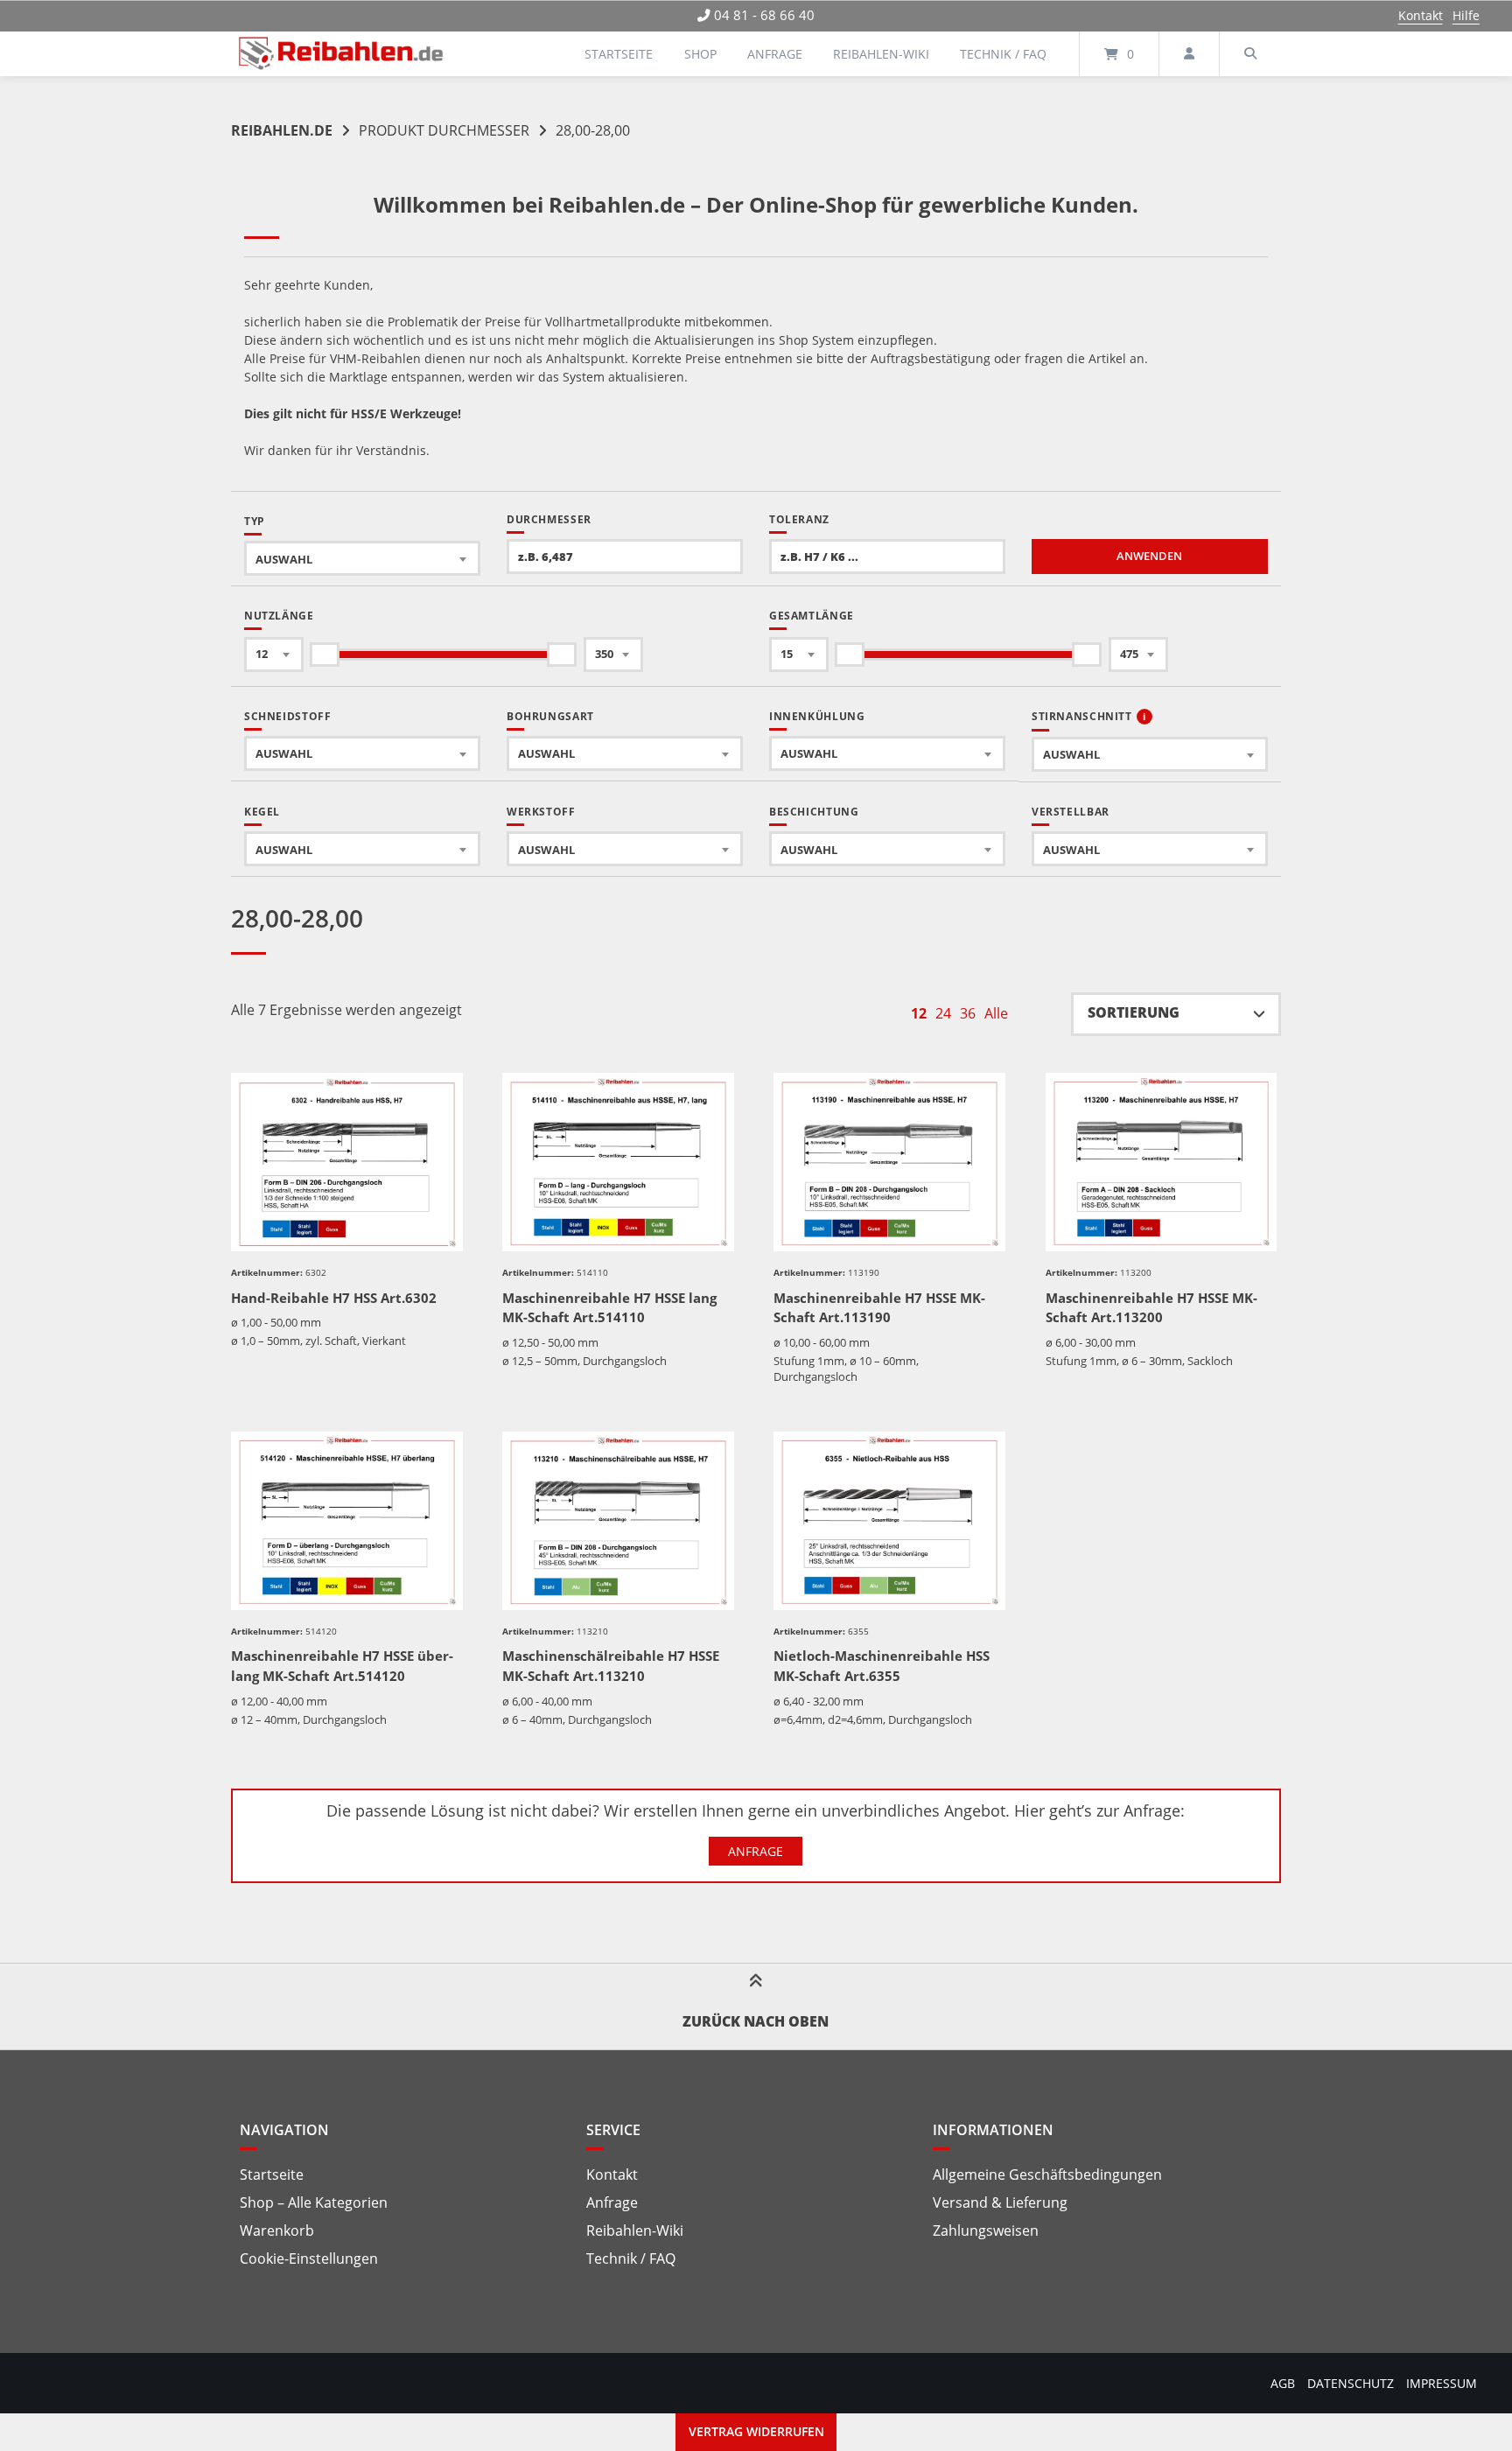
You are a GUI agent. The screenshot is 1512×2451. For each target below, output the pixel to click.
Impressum (1442, 2383)
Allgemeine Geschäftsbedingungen (1047, 2174)
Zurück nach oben (756, 2021)
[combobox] (362, 558)
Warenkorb (277, 2230)
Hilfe (1466, 15)
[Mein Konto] (1189, 54)
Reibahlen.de (282, 130)
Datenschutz (1351, 2383)
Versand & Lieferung (1000, 2202)
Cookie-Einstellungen (309, 2258)
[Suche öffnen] (1250, 54)
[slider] (325, 655)
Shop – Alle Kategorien (314, 2202)
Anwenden (1149, 556)
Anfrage (775, 54)
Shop (700, 54)
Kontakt (1421, 15)
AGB (1283, 2383)
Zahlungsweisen (986, 2230)
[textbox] (362, 559)
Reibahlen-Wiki (881, 54)
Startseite (619, 54)
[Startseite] (341, 54)
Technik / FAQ (1003, 54)
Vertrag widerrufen (756, 2431)
